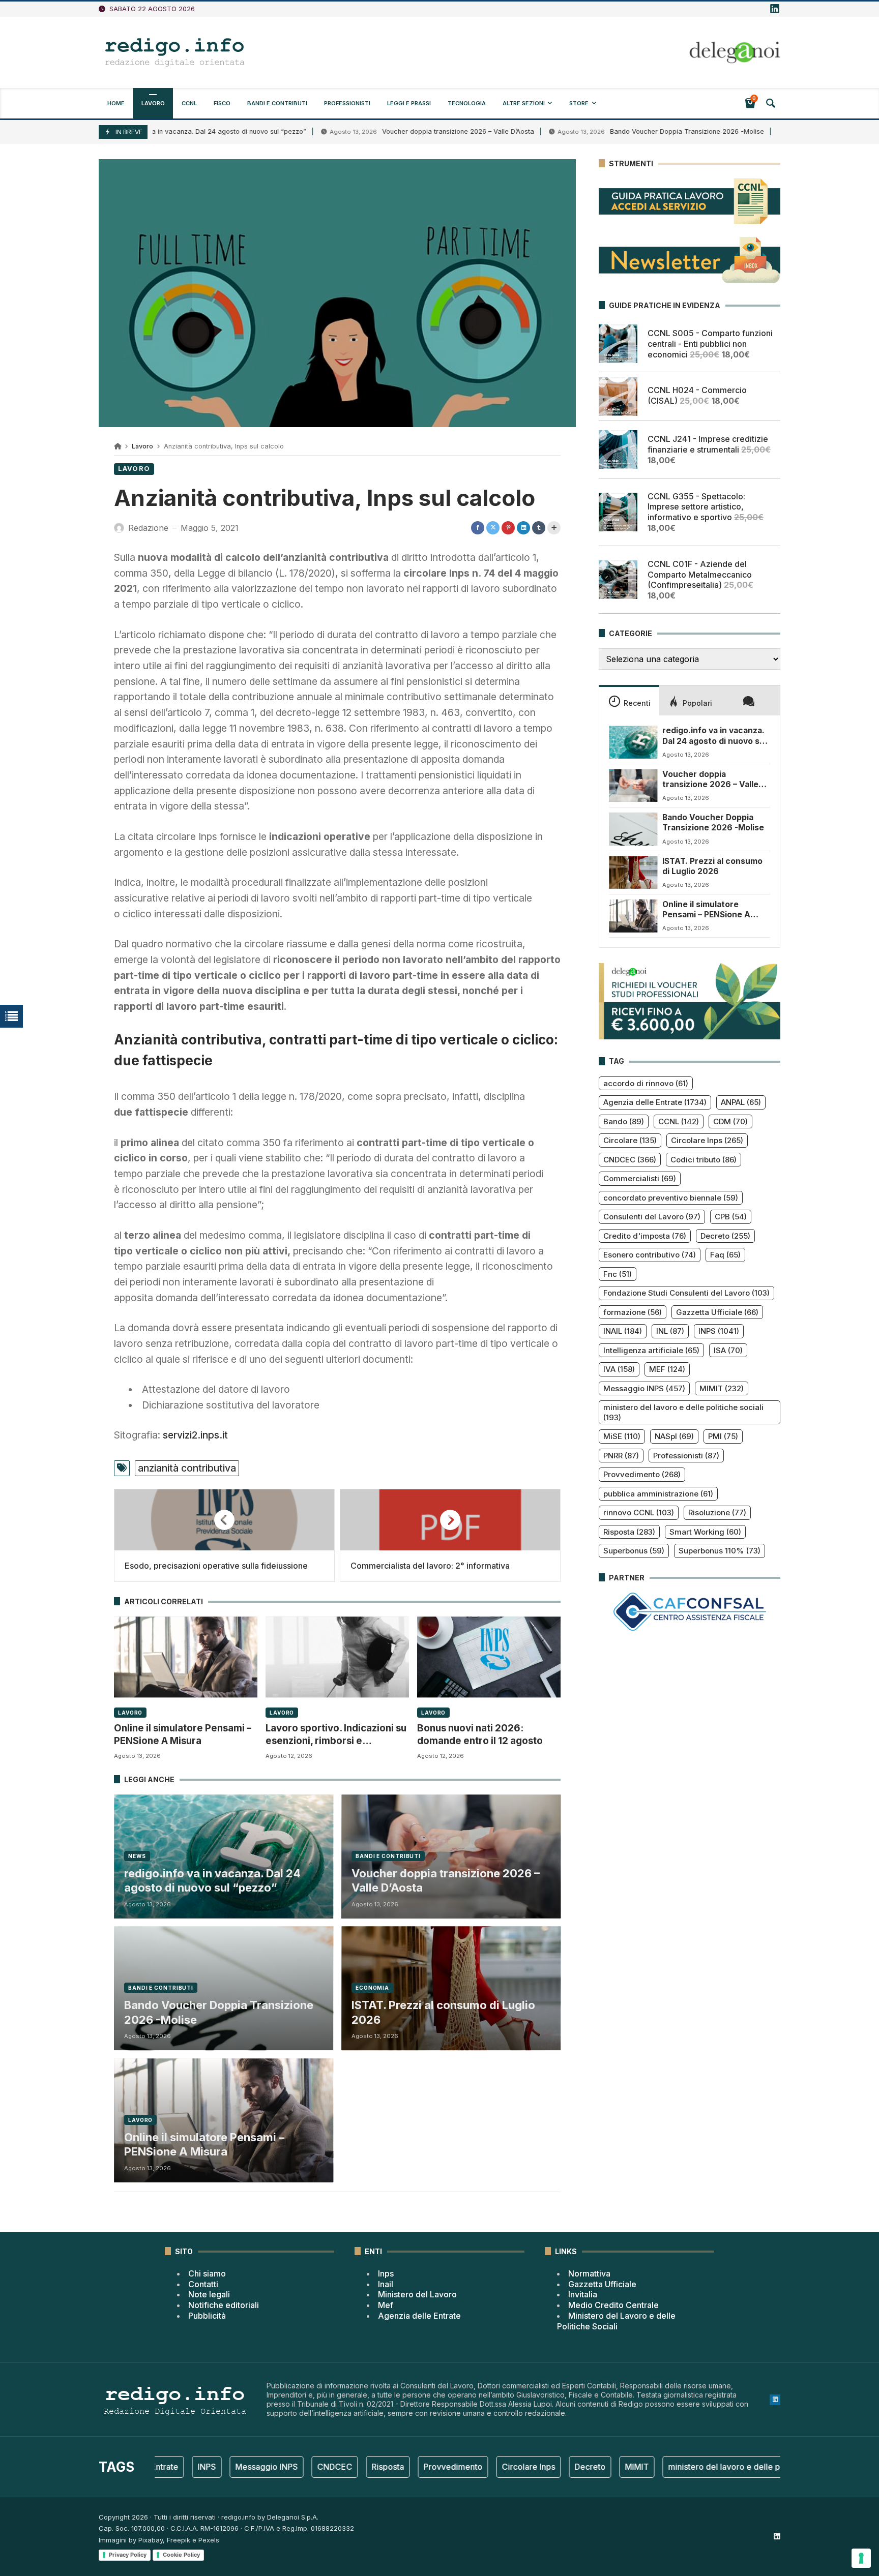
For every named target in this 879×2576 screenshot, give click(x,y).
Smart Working (705, 1532)
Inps (386, 2273)
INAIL (623, 1331)
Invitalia (583, 2294)
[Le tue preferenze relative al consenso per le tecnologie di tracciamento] (861, 2558)
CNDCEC (630, 1160)
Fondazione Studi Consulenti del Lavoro (686, 1293)
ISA (728, 1350)
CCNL (679, 1121)
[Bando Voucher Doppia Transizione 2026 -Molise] (633, 829)
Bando (624, 1121)
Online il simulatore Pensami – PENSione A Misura (183, 1734)
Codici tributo (704, 1160)
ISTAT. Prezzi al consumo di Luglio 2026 (443, 2012)
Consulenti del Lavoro (652, 1217)
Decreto (725, 1236)
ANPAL (741, 1102)
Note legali (209, 2294)
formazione (633, 1312)
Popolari (697, 703)
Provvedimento (642, 1474)
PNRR (621, 1456)
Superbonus (634, 1551)
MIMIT (722, 1388)
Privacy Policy (128, 2555)
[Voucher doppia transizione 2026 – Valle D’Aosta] (633, 786)
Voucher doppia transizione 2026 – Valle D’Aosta (389, 131)
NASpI (674, 1436)
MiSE (622, 1436)
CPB (731, 1217)
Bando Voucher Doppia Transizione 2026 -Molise (618, 131)
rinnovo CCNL (639, 1512)
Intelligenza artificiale (651, 1350)
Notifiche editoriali (224, 2305)
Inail (386, 2284)
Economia (372, 1988)
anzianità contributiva (187, 1468)
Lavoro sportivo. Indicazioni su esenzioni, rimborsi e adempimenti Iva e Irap (336, 1735)
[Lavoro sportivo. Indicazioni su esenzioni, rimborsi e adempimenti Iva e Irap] (337, 1657)
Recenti (637, 703)
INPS (719, 1331)
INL (670, 1331)
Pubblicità (207, 2316)
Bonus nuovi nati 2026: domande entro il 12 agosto (480, 1734)
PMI (723, 1436)
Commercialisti (640, 1178)
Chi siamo (207, 2273)
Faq (725, 1255)
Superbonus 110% (720, 1551)
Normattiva (589, 2273)
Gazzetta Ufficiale (717, 1312)
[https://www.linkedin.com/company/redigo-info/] (775, 9)
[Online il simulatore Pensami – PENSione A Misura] (186, 1657)
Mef (386, 2305)
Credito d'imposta (645, 1236)
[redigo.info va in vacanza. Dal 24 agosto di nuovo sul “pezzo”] (633, 742)
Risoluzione (717, 1512)
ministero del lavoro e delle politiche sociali (683, 1412)
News (137, 1856)
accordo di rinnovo (646, 1083)
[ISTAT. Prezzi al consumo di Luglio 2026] (633, 873)
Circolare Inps (707, 1140)
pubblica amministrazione (658, 1494)
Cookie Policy (181, 2555)
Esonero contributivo (650, 1255)
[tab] (629, 700)
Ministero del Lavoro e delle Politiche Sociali (616, 2321)
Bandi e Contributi (388, 1856)
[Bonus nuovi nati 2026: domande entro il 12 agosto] (489, 1657)
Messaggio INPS (644, 1388)
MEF (667, 1369)
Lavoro (142, 446)
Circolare (630, 1140)
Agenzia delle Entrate (655, 1102)
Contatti (203, 2284)
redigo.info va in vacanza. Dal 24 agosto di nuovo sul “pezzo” (212, 1881)
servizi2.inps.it (195, 1435)
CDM (730, 1121)
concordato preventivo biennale (671, 1198)
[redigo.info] (175, 52)
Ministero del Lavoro (417, 2294)
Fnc (618, 1274)
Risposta (629, 1532)
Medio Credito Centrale (613, 2305)
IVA (619, 1369)
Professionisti (686, 1456)
